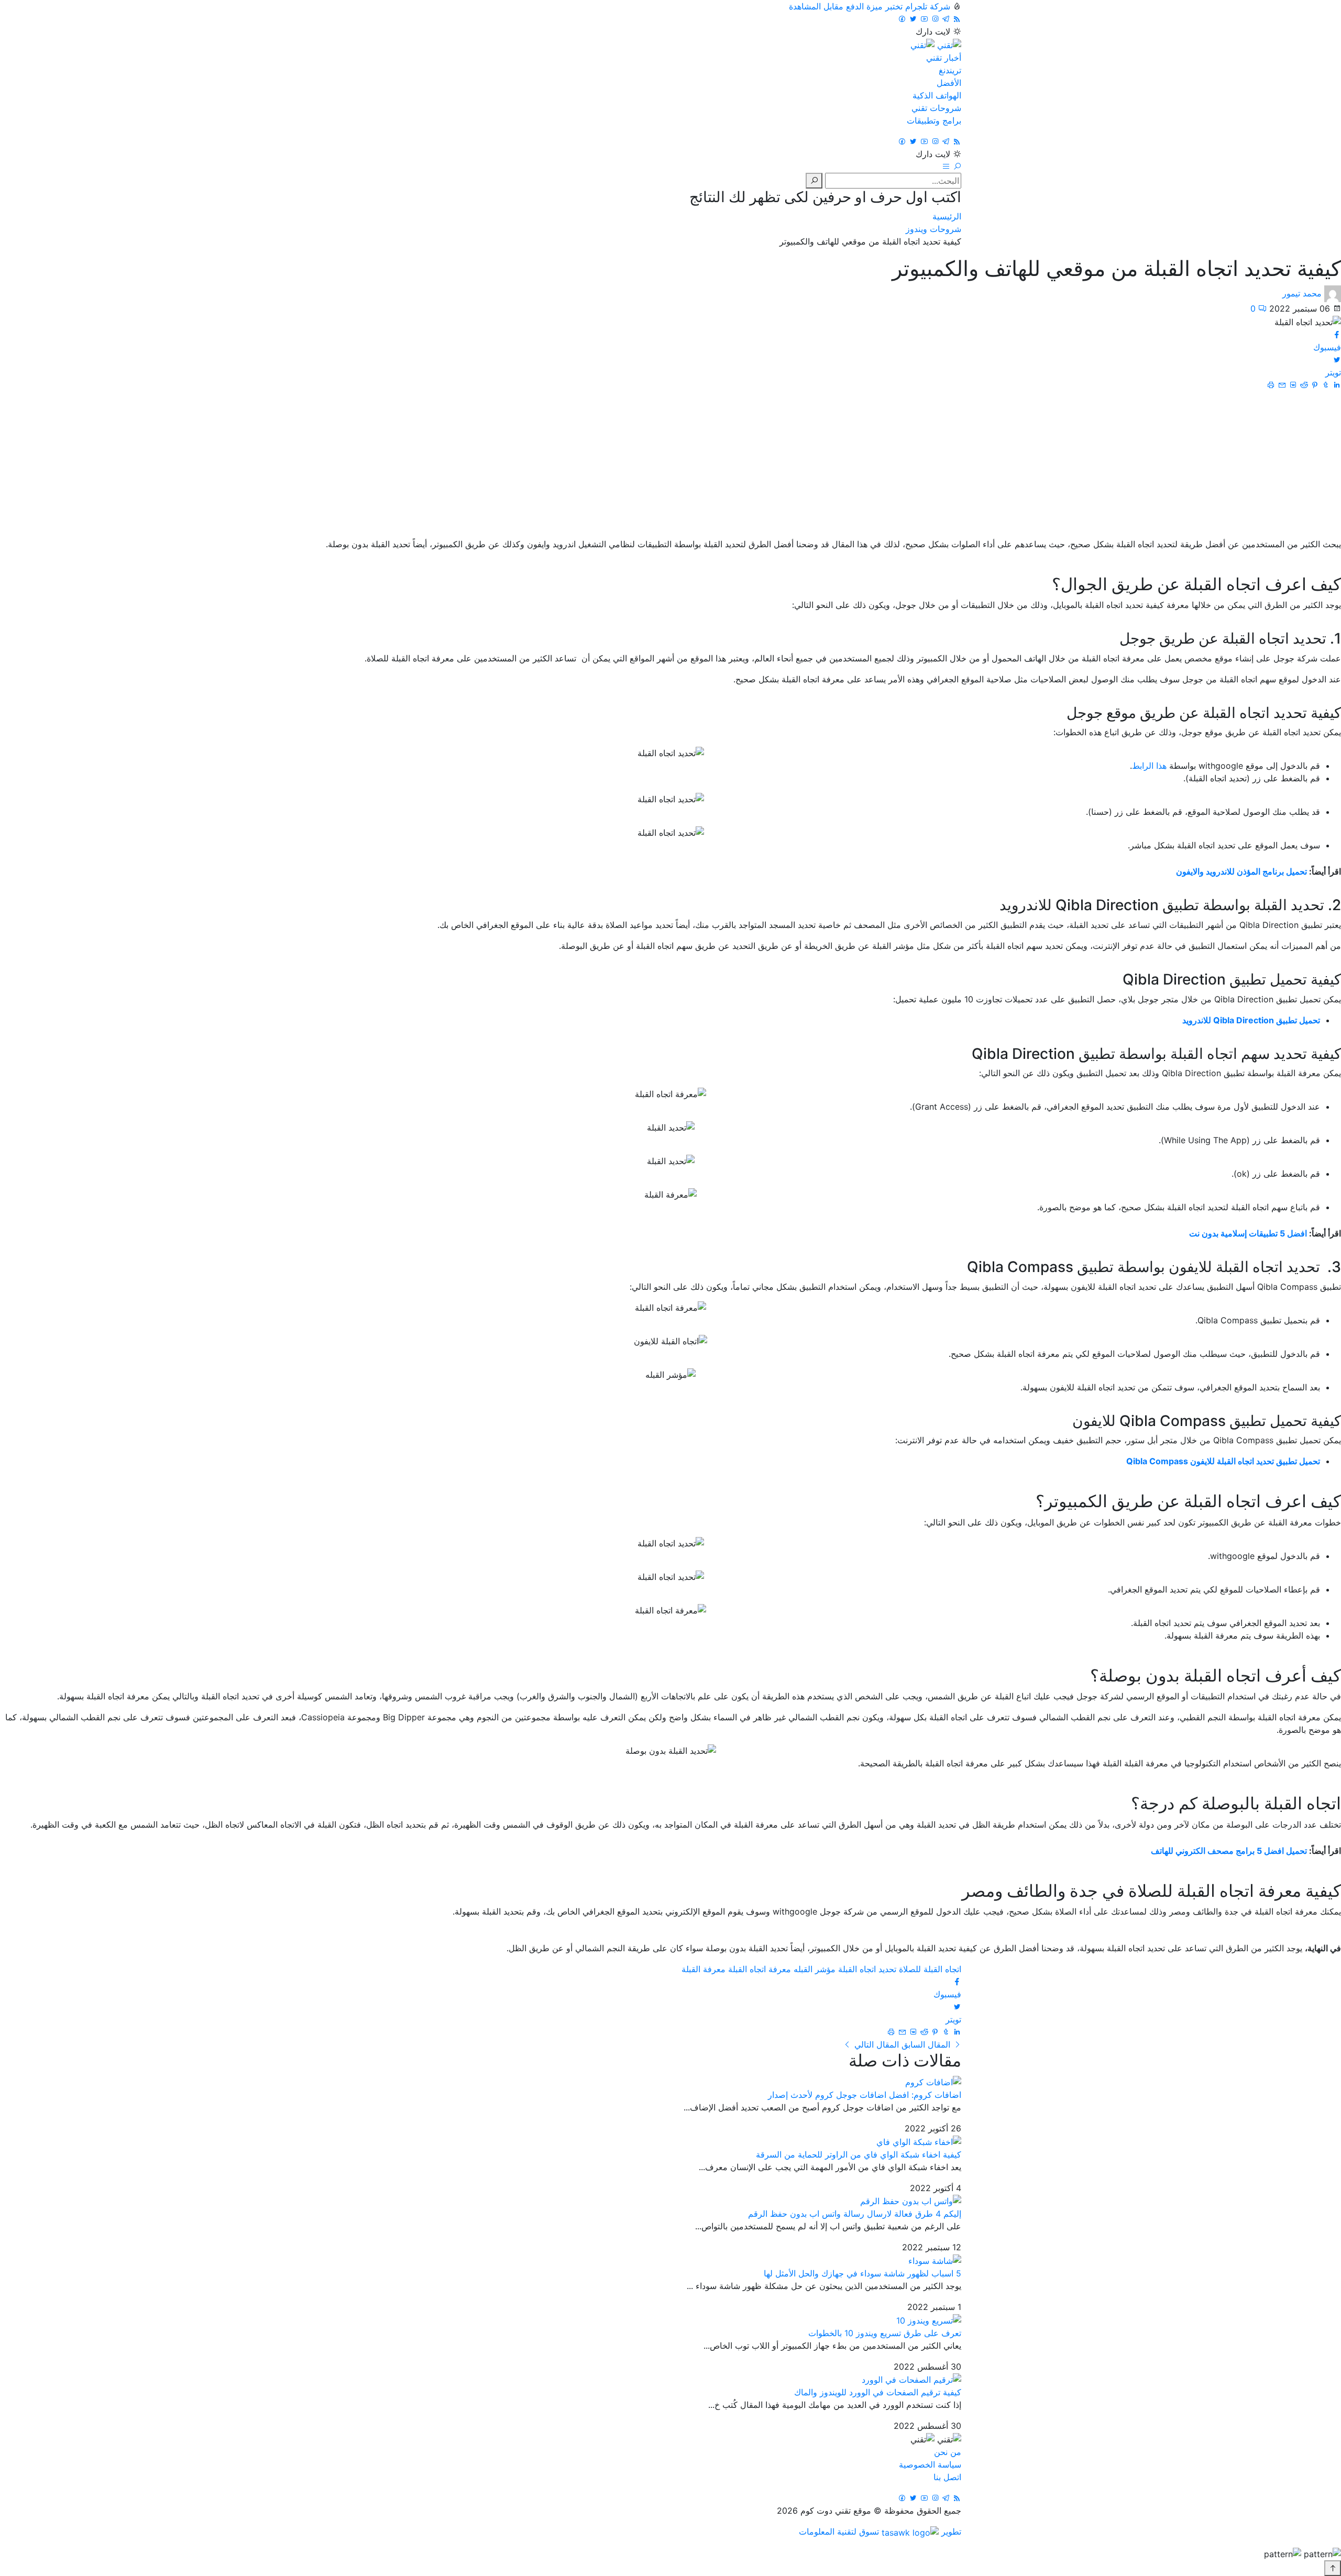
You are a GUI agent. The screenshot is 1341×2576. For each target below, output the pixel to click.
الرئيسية (947, 216)
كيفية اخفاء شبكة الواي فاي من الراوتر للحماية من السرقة (859, 2154)
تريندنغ (950, 70)
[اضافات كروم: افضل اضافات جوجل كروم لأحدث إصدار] (933, 2081)
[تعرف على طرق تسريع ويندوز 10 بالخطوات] (929, 2319)
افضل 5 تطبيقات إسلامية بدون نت (1248, 1233)
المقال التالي (875, 2044)
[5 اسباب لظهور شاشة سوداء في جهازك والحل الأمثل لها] (935, 2260)
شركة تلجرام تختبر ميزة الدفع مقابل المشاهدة (870, 6)
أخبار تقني (944, 58)
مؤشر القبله (815, 1969)
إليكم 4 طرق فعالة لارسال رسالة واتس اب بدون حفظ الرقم (855, 2214)
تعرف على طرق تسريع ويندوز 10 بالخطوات (885, 2333)
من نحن (948, 2452)
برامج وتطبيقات (934, 120)
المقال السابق (926, 2044)
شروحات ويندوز (933, 229)
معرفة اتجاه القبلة (760, 1969)
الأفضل (949, 83)
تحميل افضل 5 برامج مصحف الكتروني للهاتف (1229, 1851)
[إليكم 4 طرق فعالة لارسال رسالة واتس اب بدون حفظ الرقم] (911, 2201)
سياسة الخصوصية (930, 2464)
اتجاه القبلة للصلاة (930, 1969)
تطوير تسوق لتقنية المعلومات (880, 2531)
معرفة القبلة (704, 1969)
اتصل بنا (947, 2477)
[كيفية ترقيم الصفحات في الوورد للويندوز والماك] (911, 2379)
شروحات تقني (936, 108)
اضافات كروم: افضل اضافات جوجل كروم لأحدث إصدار (865, 2095)
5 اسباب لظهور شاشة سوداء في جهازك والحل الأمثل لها (862, 2273)
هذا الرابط (1149, 766)
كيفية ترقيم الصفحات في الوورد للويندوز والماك (878, 2392)
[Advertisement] (670, 465)
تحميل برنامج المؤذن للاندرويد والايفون (1241, 871)
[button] (956, 167)
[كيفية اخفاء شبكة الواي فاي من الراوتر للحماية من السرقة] (919, 2141)
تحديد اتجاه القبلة (867, 1969)
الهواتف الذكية (937, 95)
